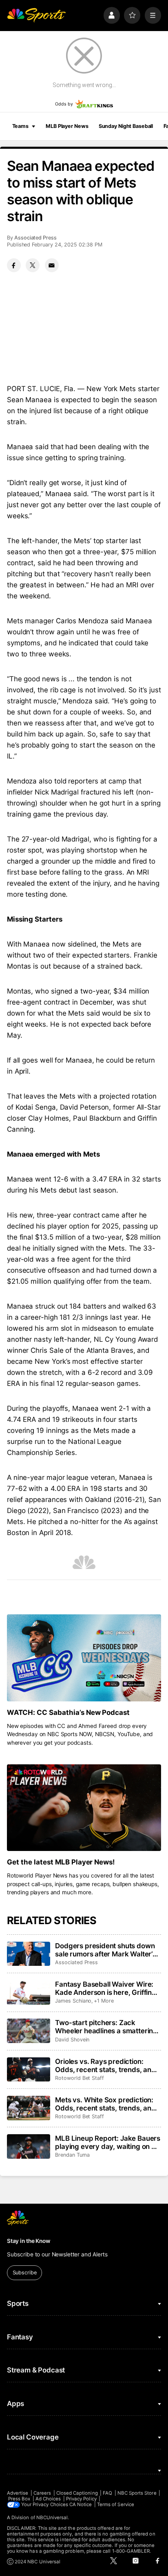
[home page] (36, 15)
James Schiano (73, 2001)
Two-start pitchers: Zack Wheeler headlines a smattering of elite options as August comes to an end (107, 2027)
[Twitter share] (33, 265)
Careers (42, 2493)
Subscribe (25, 2273)
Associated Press (35, 238)
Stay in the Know (29, 2241)
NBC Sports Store (137, 2493)
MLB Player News (67, 126)
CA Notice (81, 2504)
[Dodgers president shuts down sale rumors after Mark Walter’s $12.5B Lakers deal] (29, 1954)
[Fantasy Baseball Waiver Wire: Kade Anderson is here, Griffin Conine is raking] (29, 1992)
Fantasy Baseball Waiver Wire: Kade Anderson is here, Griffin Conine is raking (104, 1988)
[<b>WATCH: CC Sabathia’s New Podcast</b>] (84, 1658)
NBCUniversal (52, 2518)
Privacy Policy (81, 2499)
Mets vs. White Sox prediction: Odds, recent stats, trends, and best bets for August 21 (105, 2104)
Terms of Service (116, 2504)
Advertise (18, 2493)
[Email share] (52, 265)
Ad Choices (48, 2499)
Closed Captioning (77, 2493)
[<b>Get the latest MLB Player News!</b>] (84, 1808)
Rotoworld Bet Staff (80, 2078)
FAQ (107, 2493)
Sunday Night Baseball (126, 126)
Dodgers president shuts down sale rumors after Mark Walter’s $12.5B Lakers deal (106, 1950)
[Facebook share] (14, 265)
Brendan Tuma (72, 2155)
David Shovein (72, 2040)
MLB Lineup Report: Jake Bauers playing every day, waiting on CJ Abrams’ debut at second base (108, 2142)
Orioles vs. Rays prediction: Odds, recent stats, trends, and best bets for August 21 (105, 2066)
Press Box (19, 2499)
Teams (20, 126)
